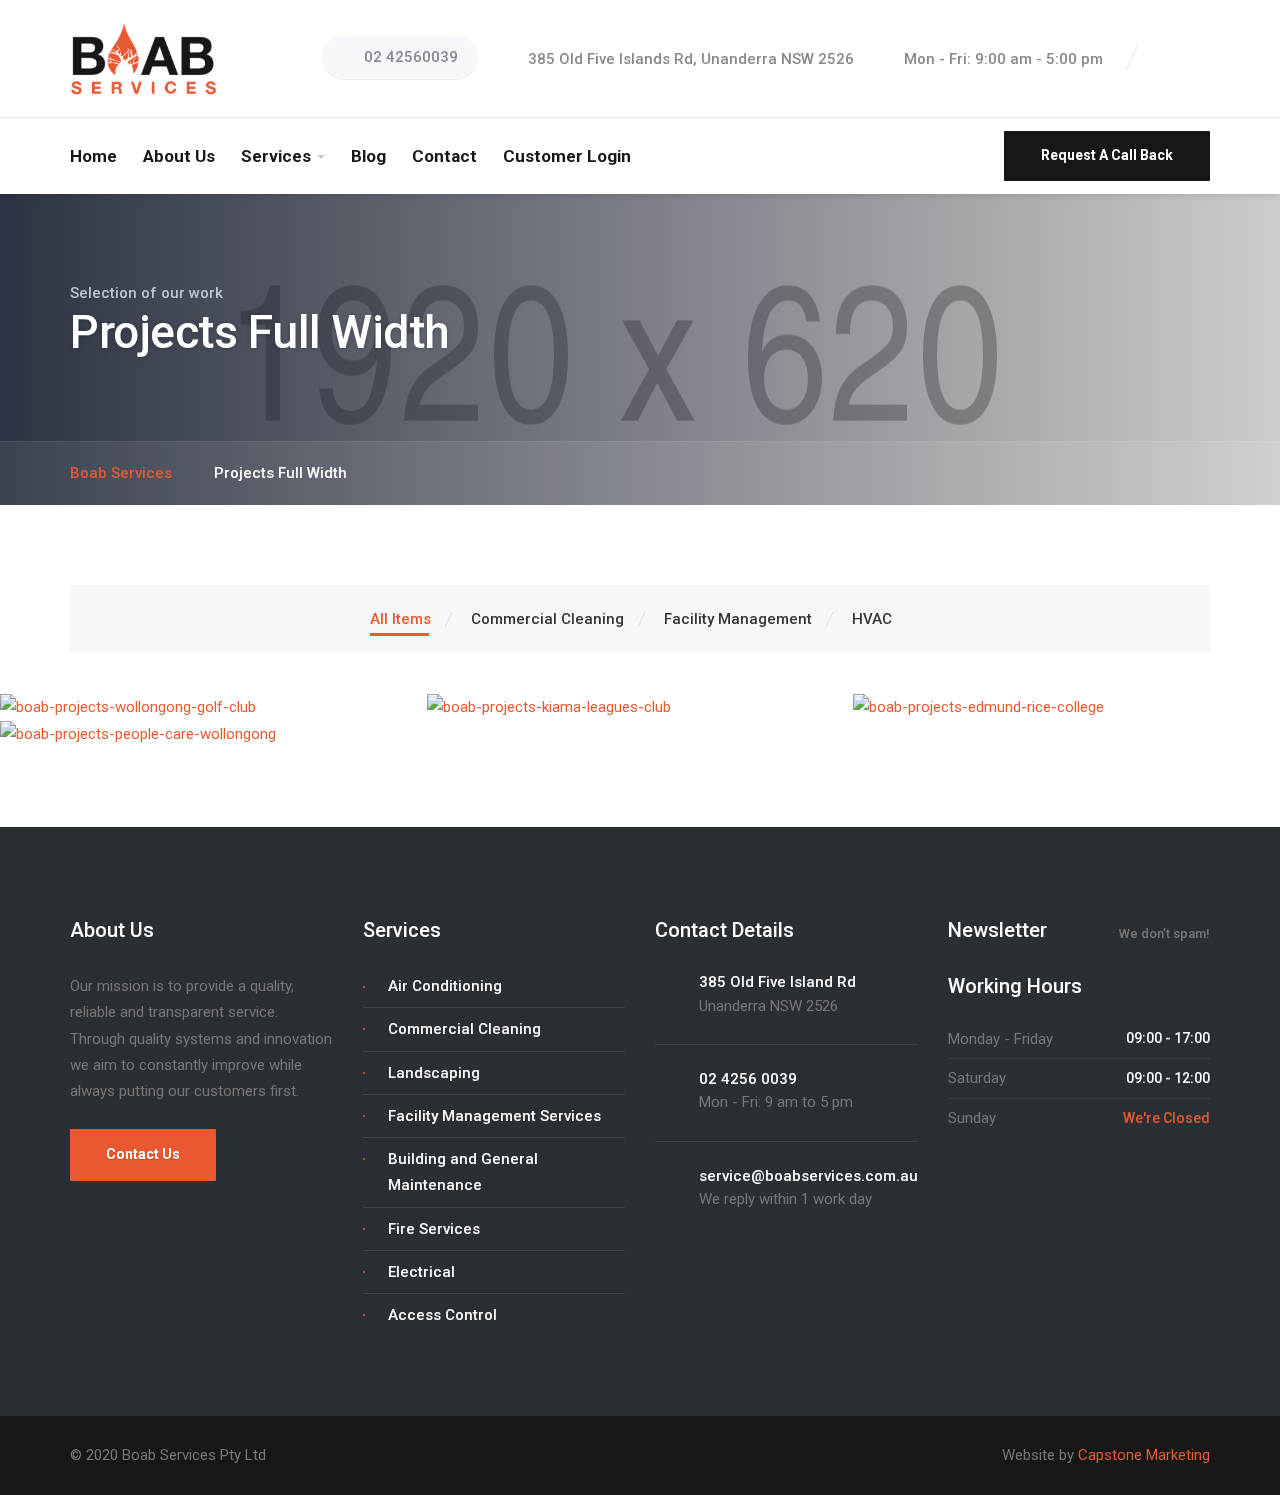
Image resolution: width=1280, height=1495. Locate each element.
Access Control (442, 1315)
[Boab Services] (145, 58)
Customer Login (567, 156)
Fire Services (434, 1229)
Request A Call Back (1107, 155)
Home (93, 156)
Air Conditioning (445, 986)
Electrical (421, 1272)
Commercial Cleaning (464, 1029)
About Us (179, 156)
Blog (368, 156)
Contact (444, 156)
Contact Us (143, 1154)
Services (276, 156)
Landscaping (434, 1073)
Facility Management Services (494, 1116)
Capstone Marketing (1144, 1455)
